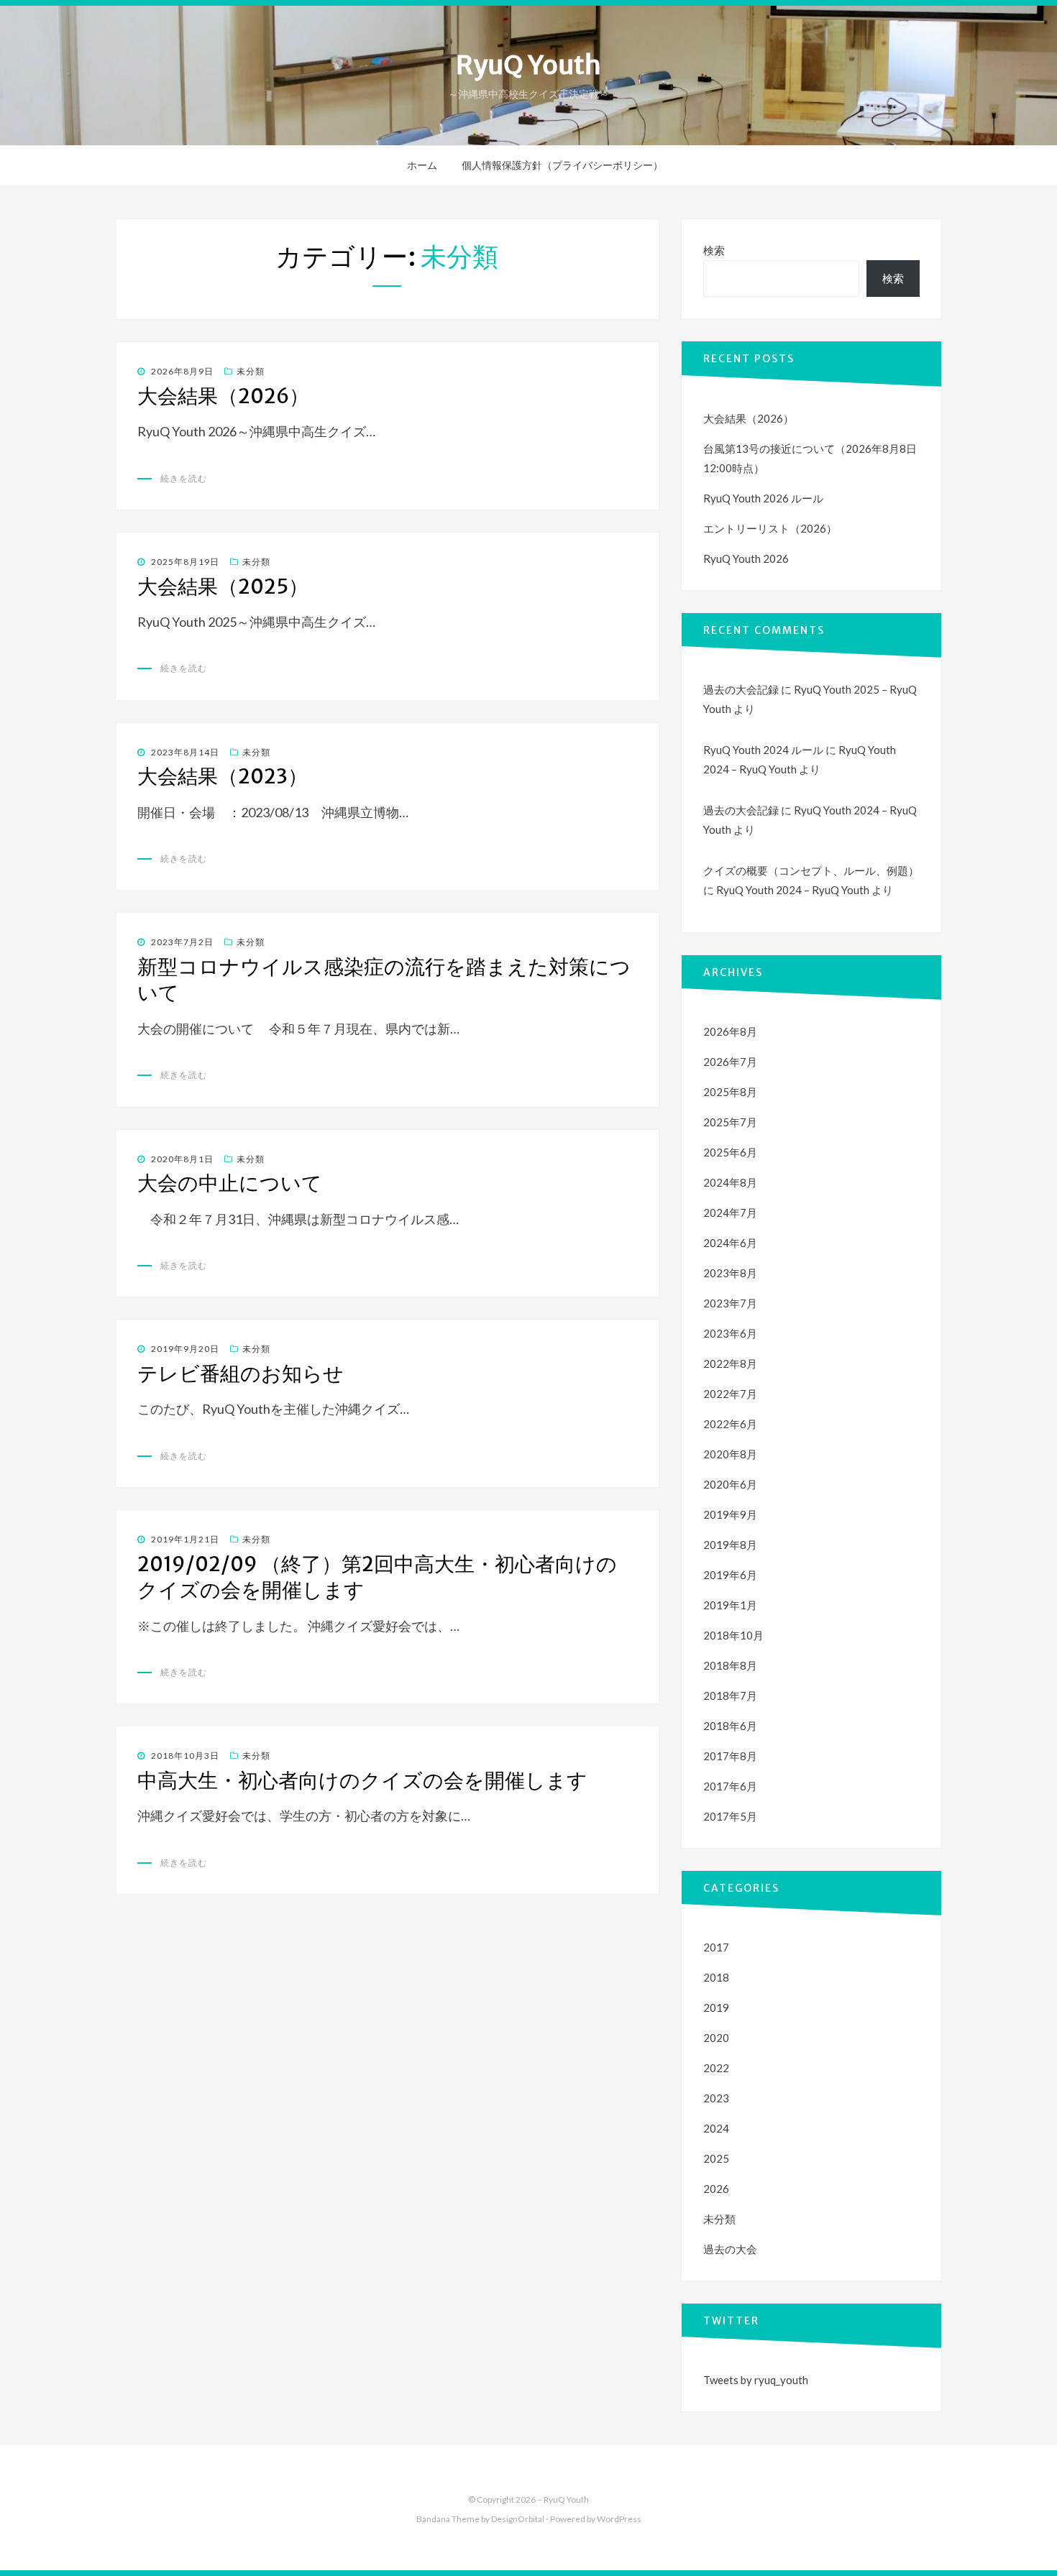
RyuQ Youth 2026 (746, 558)
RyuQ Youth (528, 65)
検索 (714, 250)
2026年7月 (730, 1062)
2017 (716, 1947)
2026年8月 (730, 1031)
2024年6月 (730, 1243)
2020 (716, 2038)
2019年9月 (730, 1514)
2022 (716, 2068)
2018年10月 (733, 1635)
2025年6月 (730, 1152)
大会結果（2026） (223, 396)
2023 (716, 2098)
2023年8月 (730, 1273)
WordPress (619, 2519)
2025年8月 (730, 1092)
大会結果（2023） (223, 776)
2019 (716, 2007)
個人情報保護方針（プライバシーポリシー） (562, 165)
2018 (716, 1977)
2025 (716, 2158)
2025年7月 (730, 1122)
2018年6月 (730, 1726)
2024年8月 (730, 1182)
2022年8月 (730, 1363)
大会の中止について (230, 1183)
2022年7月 (730, 1394)
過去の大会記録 (741, 689)
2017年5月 (730, 1816)
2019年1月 (730, 1605)
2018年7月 (730, 1696)
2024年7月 (730, 1213)
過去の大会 (730, 2249)
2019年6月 (730, 1575)
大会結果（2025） (223, 586)
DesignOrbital (518, 2519)
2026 (716, 2189)
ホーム (422, 165)
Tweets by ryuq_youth (756, 2380)
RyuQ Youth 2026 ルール (763, 498)
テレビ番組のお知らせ (241, 1374)
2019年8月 (730, 1545)
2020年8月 (730, 1454)
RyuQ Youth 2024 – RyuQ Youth (793, 890)
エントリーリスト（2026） (770, 528)
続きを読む (184, 478)
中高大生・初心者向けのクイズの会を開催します (362, 1780)
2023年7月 (730, 1303)
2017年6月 (730, 1786)
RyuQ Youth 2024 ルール (763, 750)
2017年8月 (730, 1756)
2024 (716, 2128)
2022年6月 (730, 1424)
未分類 (251, 371)
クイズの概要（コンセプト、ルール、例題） (811, 870)
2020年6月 (730, 1484)
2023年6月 (730, 1333)
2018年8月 (730, 1665)
